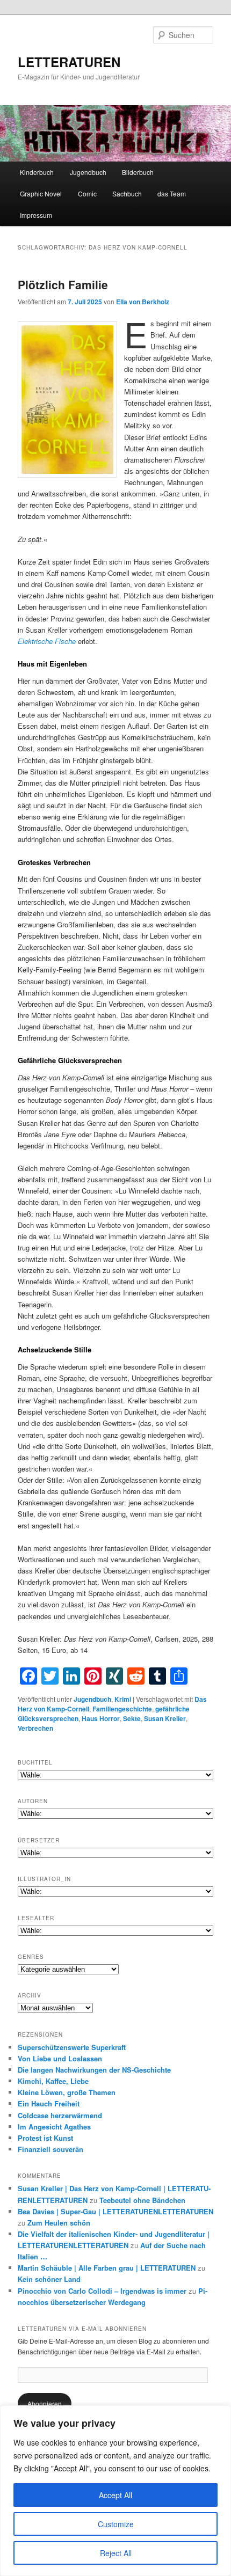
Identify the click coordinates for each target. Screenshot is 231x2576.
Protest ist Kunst (45, 2138)
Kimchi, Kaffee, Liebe (53, 2081)
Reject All (116, 2553)
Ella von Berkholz (143, 302)
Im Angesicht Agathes (54, 2127)
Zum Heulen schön (59, 2223)
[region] (115, 2491)
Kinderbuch (37, 172)
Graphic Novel (41, 193)
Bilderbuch (138, 172)
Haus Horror (101, 1718)
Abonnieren (45, 2403)
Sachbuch (127, 193)
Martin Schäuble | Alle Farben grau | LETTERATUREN (107, 2268)
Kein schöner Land (49, 2279)
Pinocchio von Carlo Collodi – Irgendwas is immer (102, 2291)
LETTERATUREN (69, 62)
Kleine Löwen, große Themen (67, 2092)
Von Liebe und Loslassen (60, 2058)
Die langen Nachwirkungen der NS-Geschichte (94, 2070)
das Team (172, 193)
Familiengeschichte (122, 1709)
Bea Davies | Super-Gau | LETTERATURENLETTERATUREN (115, 2211)
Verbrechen (35, 1728)
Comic (87, 193)
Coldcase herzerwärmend (60, 2115)
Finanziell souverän (50, 2149)
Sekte (132, 1718)
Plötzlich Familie (63, 284)
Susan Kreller (165, 1718)
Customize (116, 2524)
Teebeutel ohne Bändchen (142, 2200)
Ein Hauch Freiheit (49, 2103)
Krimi (123, 1699)
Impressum (36, 215)
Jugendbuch (88, 172)
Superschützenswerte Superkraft (72, 2047)
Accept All (115, 2495)
